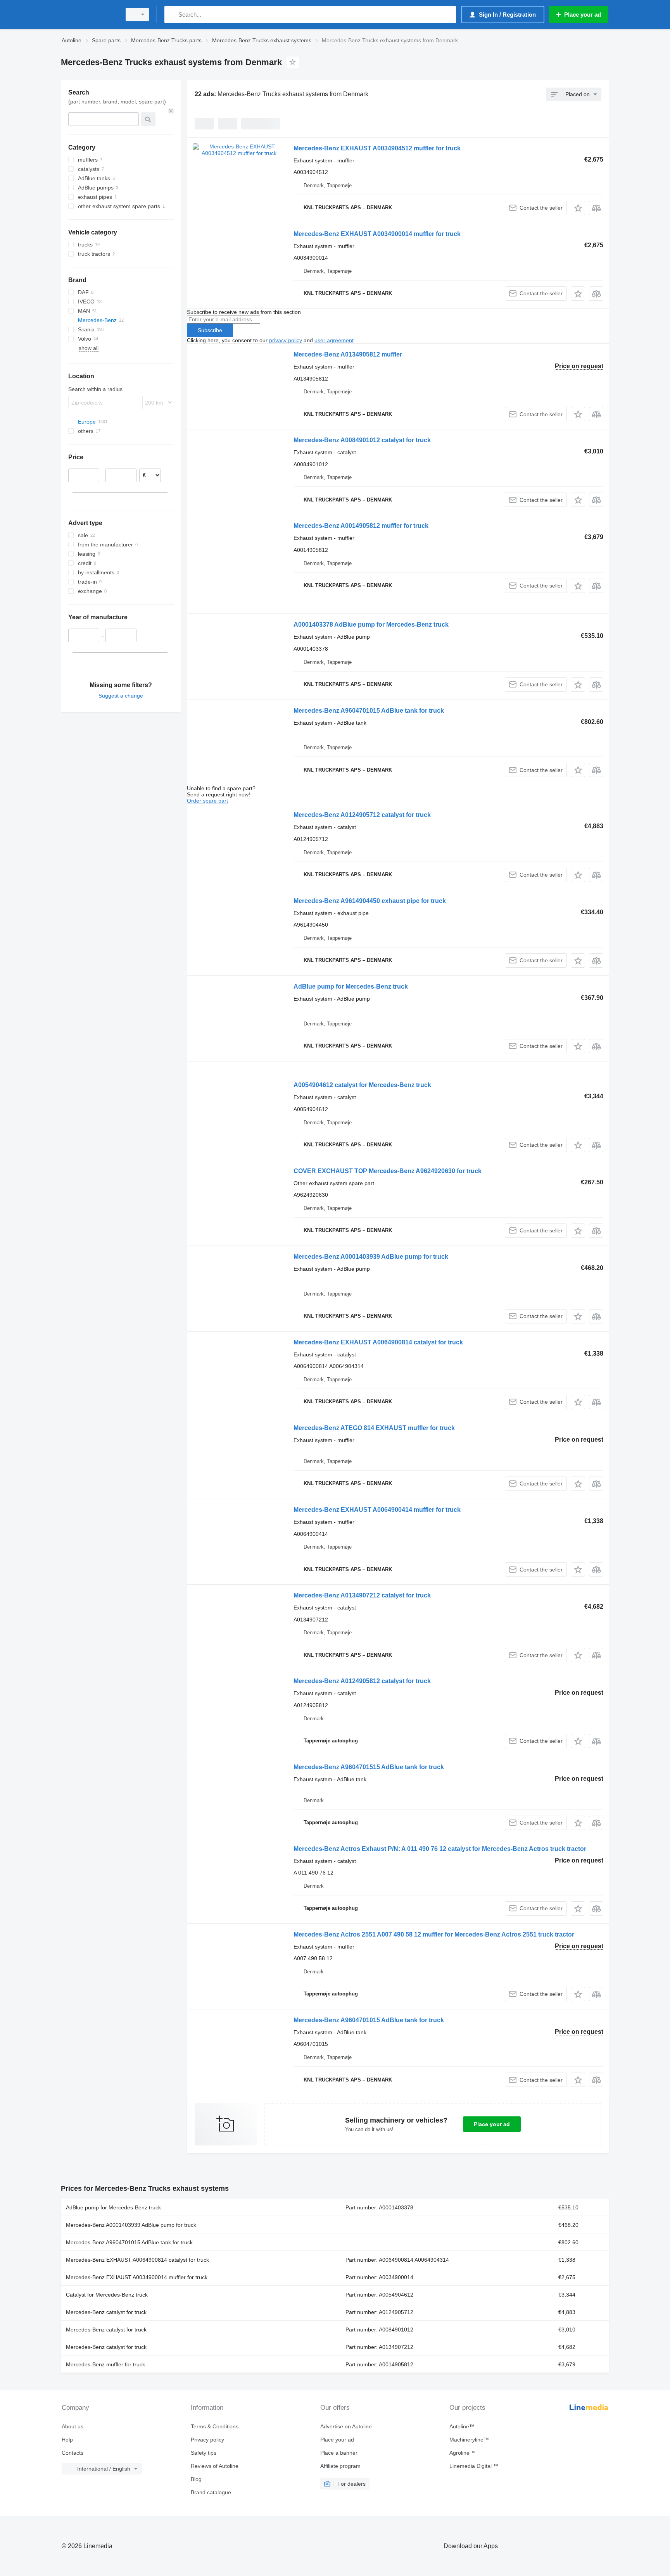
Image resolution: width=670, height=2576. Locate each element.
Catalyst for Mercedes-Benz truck (107, 2295)
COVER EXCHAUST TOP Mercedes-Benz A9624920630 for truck (388, 1171)
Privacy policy (207, 2440)
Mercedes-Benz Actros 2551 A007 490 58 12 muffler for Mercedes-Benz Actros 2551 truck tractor (434, 1934)
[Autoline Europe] (89, 15)
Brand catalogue (211, 2492)
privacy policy (286, 340)
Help (67, 2440)
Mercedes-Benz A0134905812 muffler (348, 354)
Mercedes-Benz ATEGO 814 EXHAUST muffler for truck (374, 1428)
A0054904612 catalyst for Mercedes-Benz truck (362, 1085)
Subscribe (210, 330)
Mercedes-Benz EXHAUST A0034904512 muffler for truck (377, 148)
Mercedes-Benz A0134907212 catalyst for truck (362, 1595)
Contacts (73, 2453)
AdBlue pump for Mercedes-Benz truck (351, 986)
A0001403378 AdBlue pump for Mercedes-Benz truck (371, 625)
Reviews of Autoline (215, 2466)
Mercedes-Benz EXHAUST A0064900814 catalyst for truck (378, 1342)
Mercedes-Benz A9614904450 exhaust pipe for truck (370, 901)
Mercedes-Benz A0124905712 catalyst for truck (362, 815)
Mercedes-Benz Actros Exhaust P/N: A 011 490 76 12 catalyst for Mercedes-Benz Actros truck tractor (440, 1849)
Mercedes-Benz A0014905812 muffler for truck (361, 526)
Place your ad (492, 2124)
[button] (578, 208)
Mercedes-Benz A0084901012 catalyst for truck (362, 440)
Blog (196, 2479)
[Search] (172, 15)
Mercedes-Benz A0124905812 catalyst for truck (362, 1681)
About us (73, 2426)
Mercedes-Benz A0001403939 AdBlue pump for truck (371, 1257)
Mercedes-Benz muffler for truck (105, 2364)
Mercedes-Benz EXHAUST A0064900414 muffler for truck (377, 1510)
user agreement (334, 340)
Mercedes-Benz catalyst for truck (106, 2312)
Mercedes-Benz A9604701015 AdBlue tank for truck (369, 711)
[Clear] (171, 111)
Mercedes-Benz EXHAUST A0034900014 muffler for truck (377, 234)
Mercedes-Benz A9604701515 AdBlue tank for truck (369, 1767)
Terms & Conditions (215, 2426)
